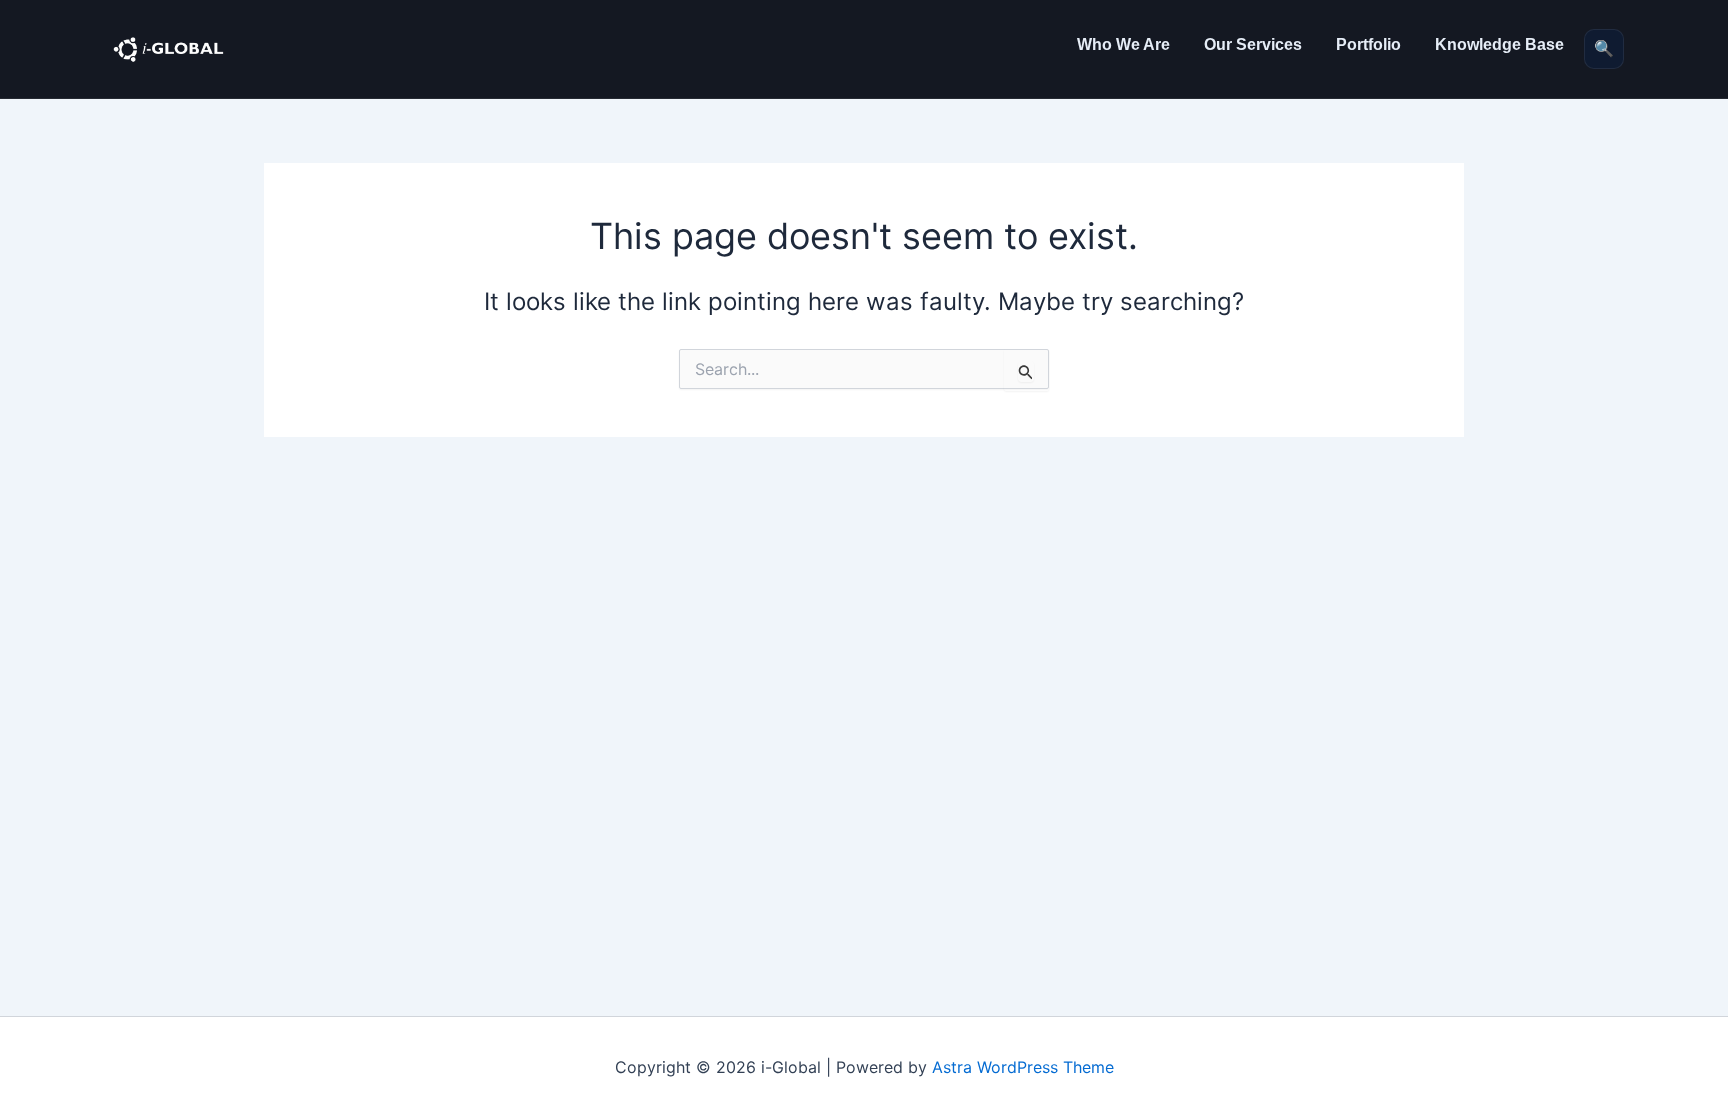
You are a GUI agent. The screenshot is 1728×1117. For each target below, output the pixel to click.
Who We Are (1123, 44)
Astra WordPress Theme (1023, 1067)
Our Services (1253, 44)
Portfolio (1368, 44)
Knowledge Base (1499, 44)
